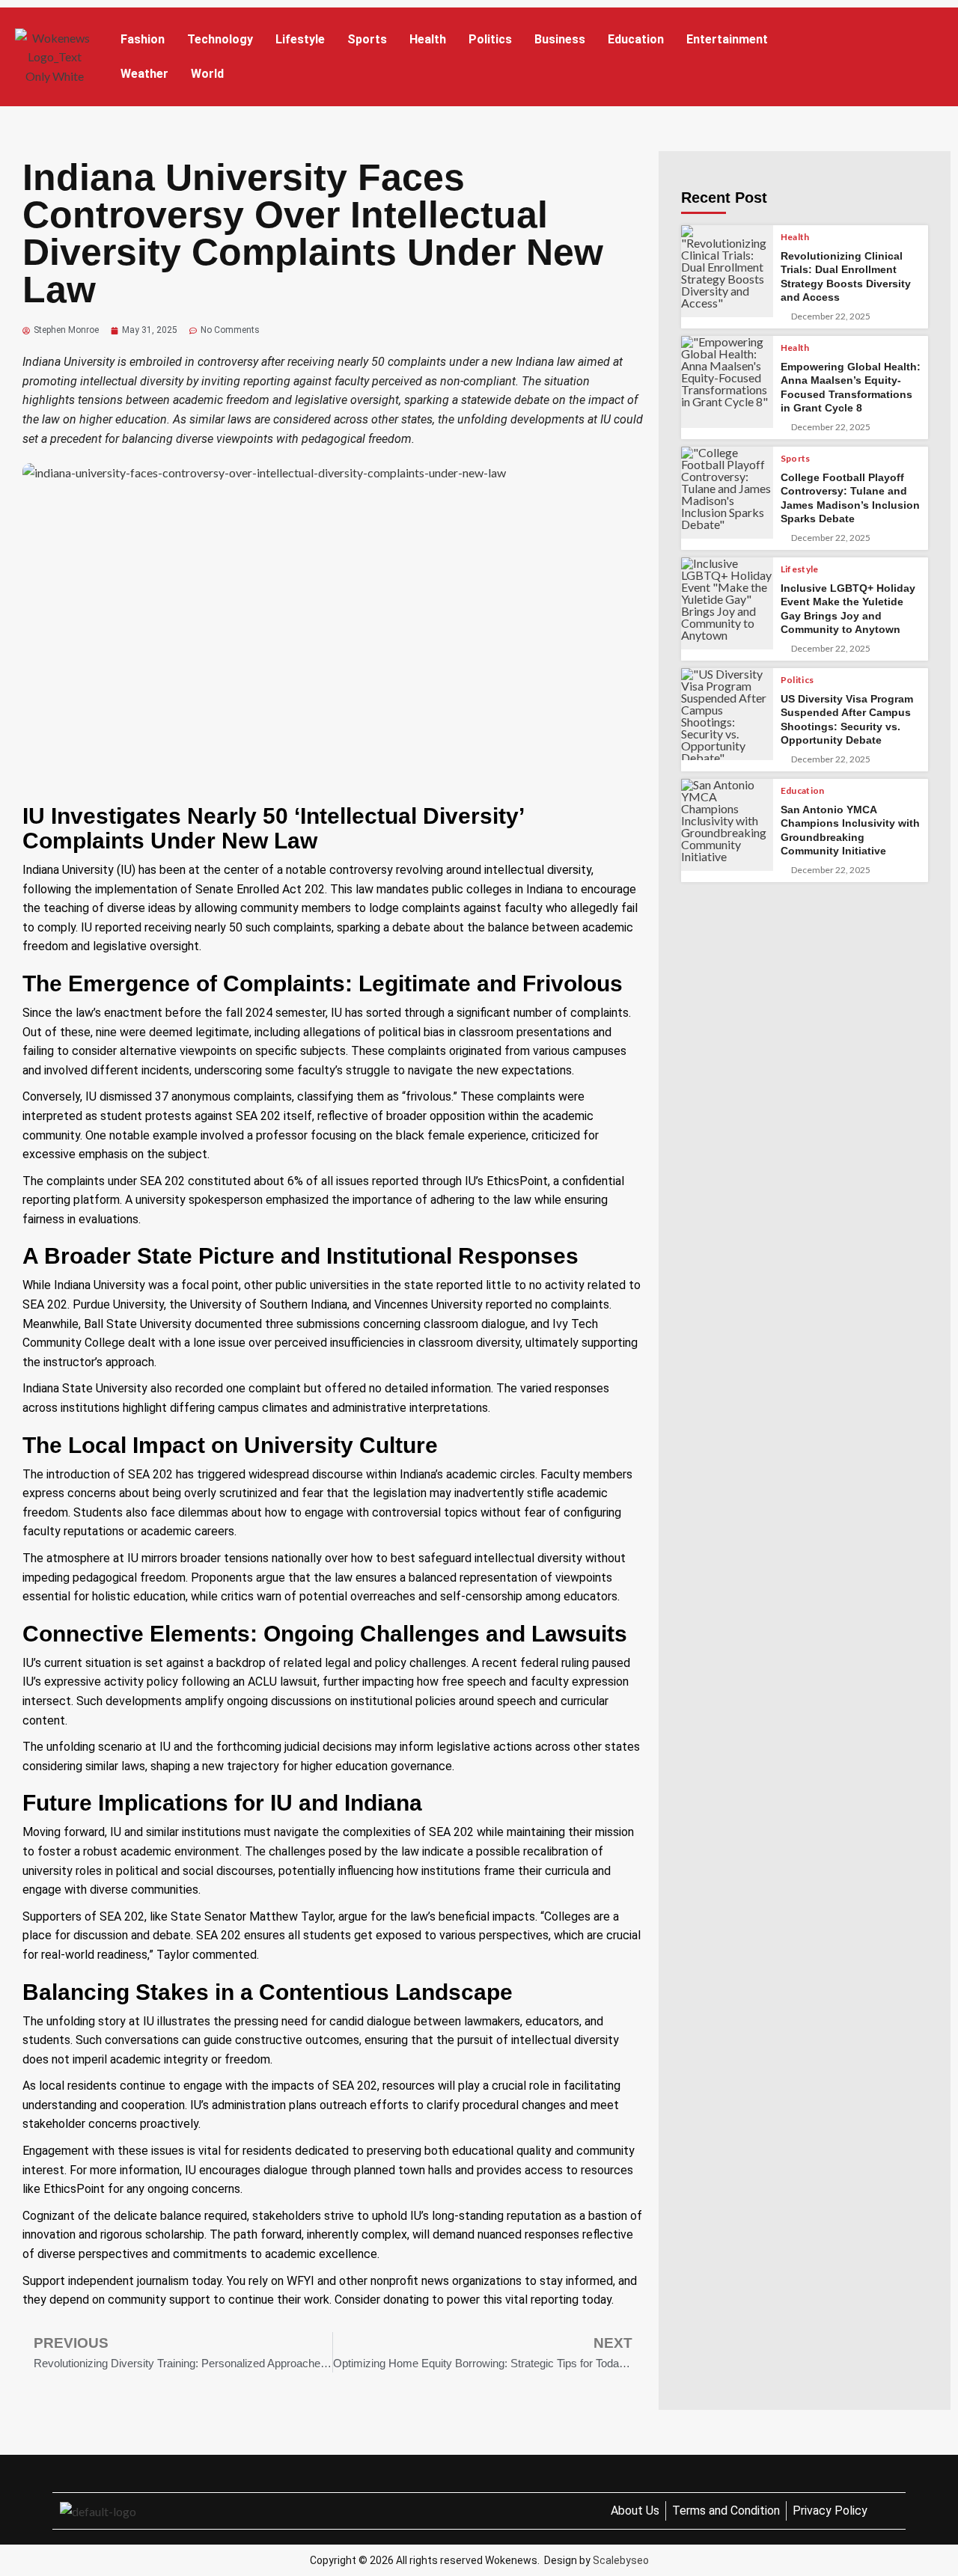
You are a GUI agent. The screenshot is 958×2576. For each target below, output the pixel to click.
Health (428, 39)
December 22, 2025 (831, 316)
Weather (144, 74)
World (207, 74)
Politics (490, 39)
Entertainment (727, 39)
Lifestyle (300, 39)
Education (636, 39)
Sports (367, 39)
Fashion (143, 39)
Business (560, 39)
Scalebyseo (621, 2560)
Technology (220, 39)
